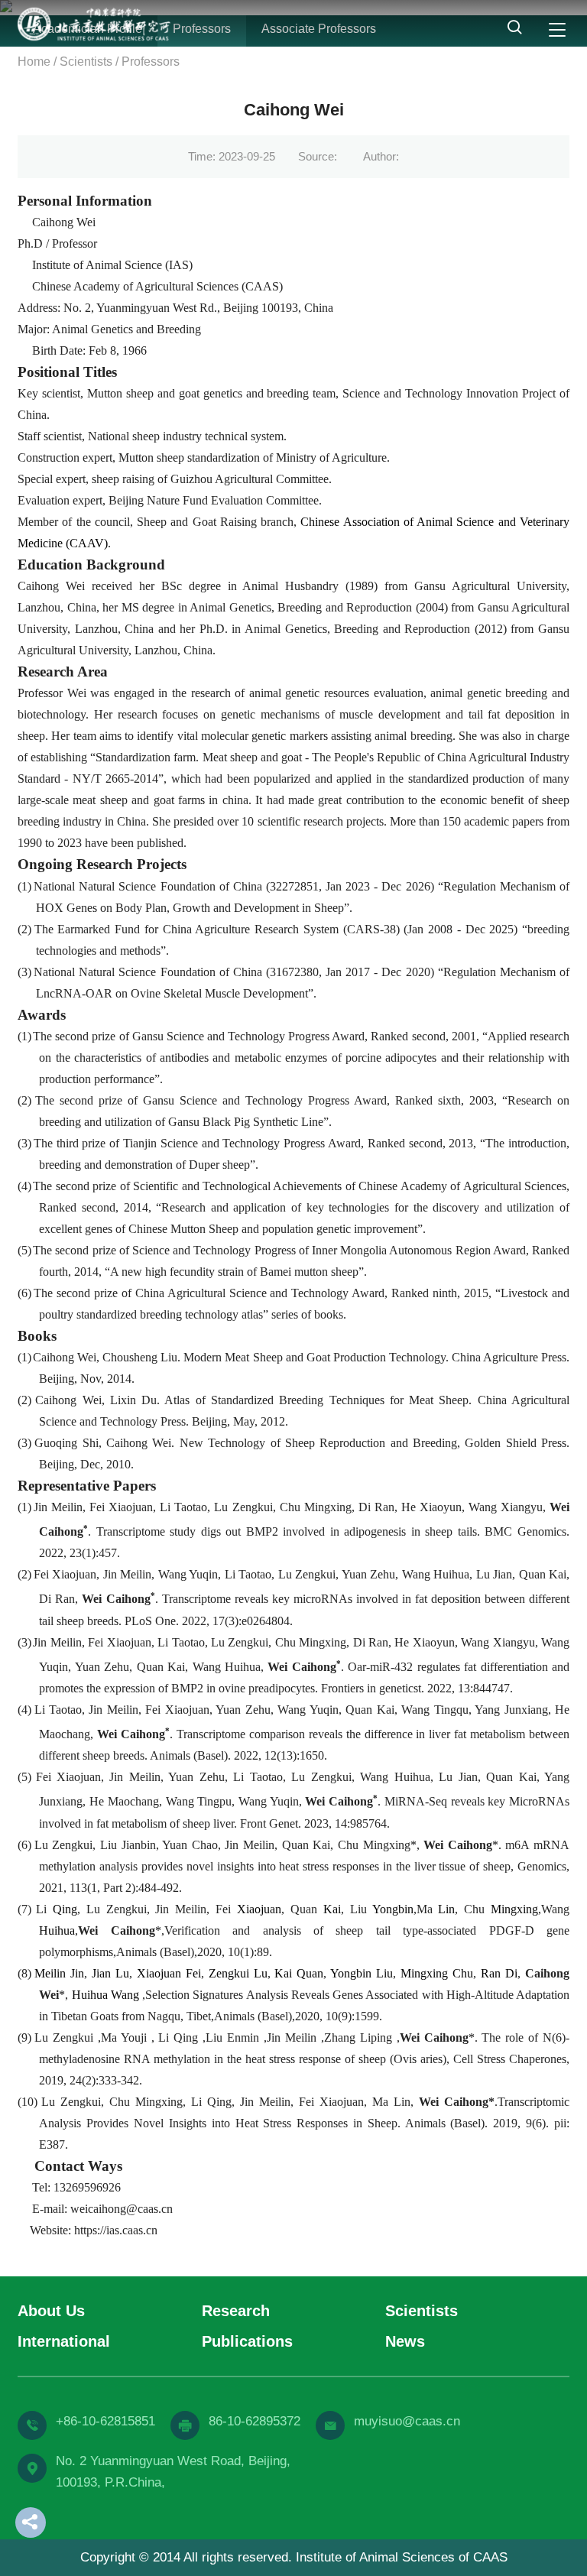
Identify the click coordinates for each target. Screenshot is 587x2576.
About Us (51, 2311)
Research (236, 2311)
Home (34, 62)
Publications (247, 2341)
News (405, 2341)
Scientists (86, 62)
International (64, 2341)
